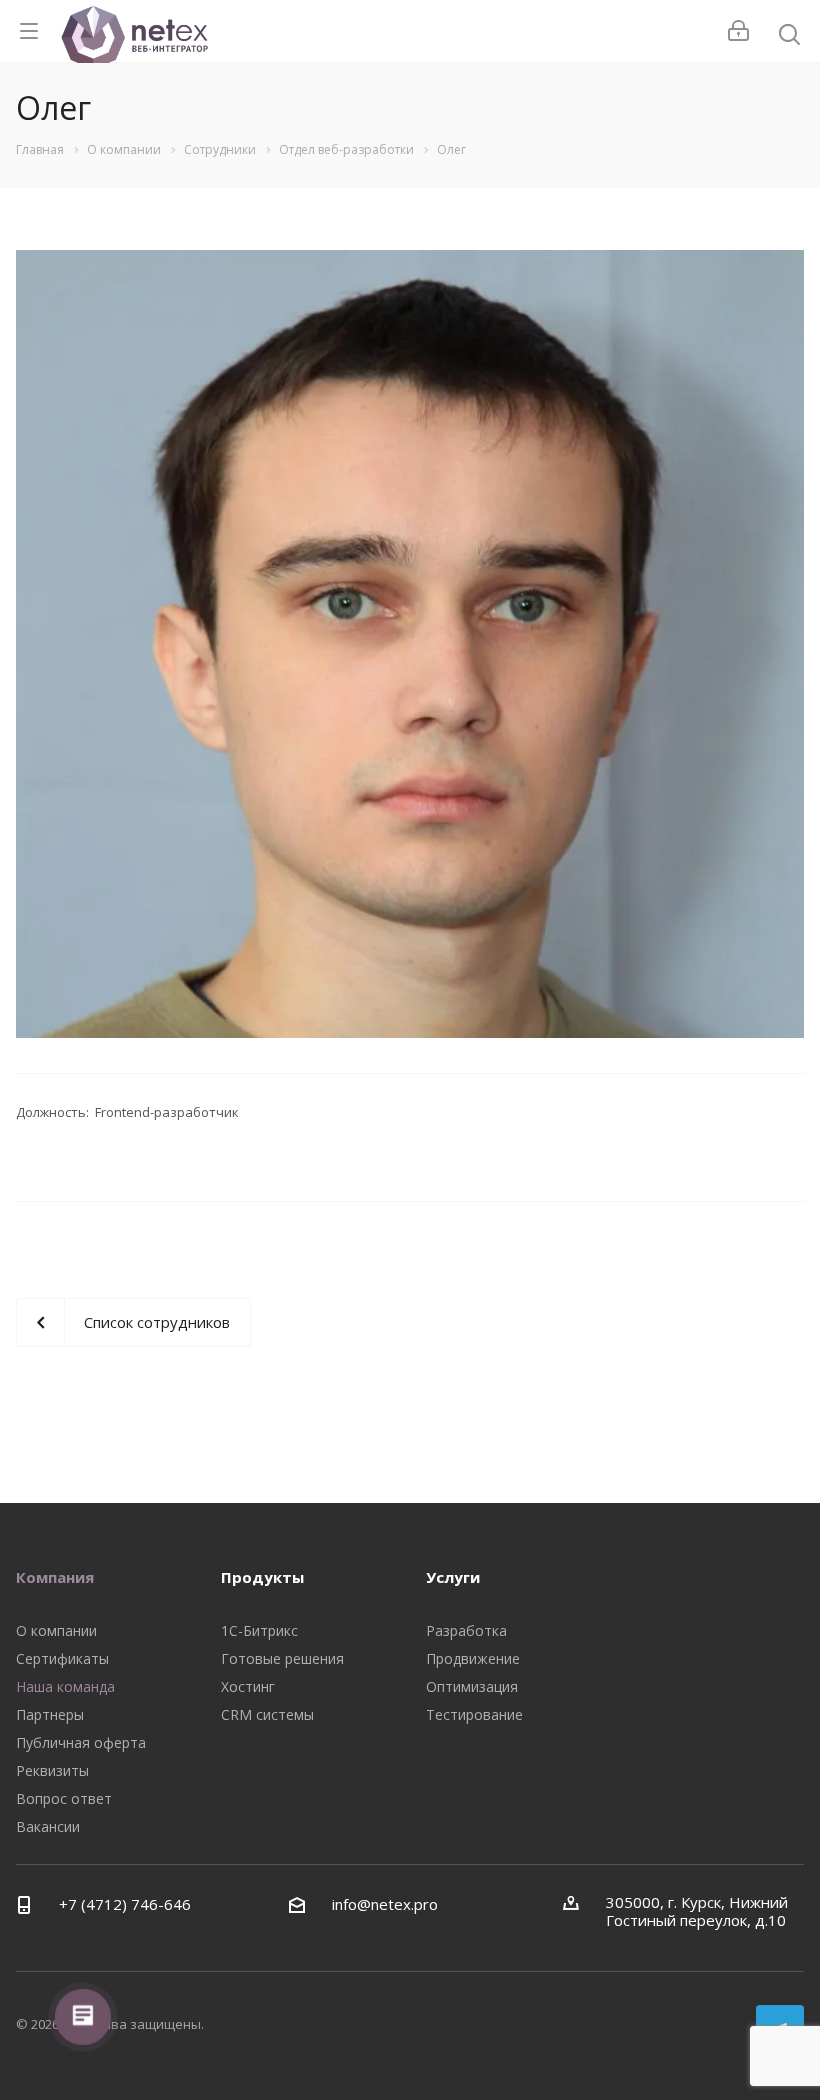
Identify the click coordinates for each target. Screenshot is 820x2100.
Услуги (453, 1577)
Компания (55, 1577)
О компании (56, 1630)
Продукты (262, 1577)
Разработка (466, 1630)
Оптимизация (472, 1686)
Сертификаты (62, 1658)
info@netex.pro (385, 1904)
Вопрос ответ (64, 1798)
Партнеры (50, 1714)
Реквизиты (52, 1770)
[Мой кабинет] (738, 31)
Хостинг (248, 1686)
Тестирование (474, 1714)
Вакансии (48, 1826)
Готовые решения (282, 1658)
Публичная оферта (81, 1742)
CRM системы (267, 1714)
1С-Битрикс (259, 1630)
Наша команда (65, 1686)
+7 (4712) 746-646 (125, 1904)
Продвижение (473, 1658)
